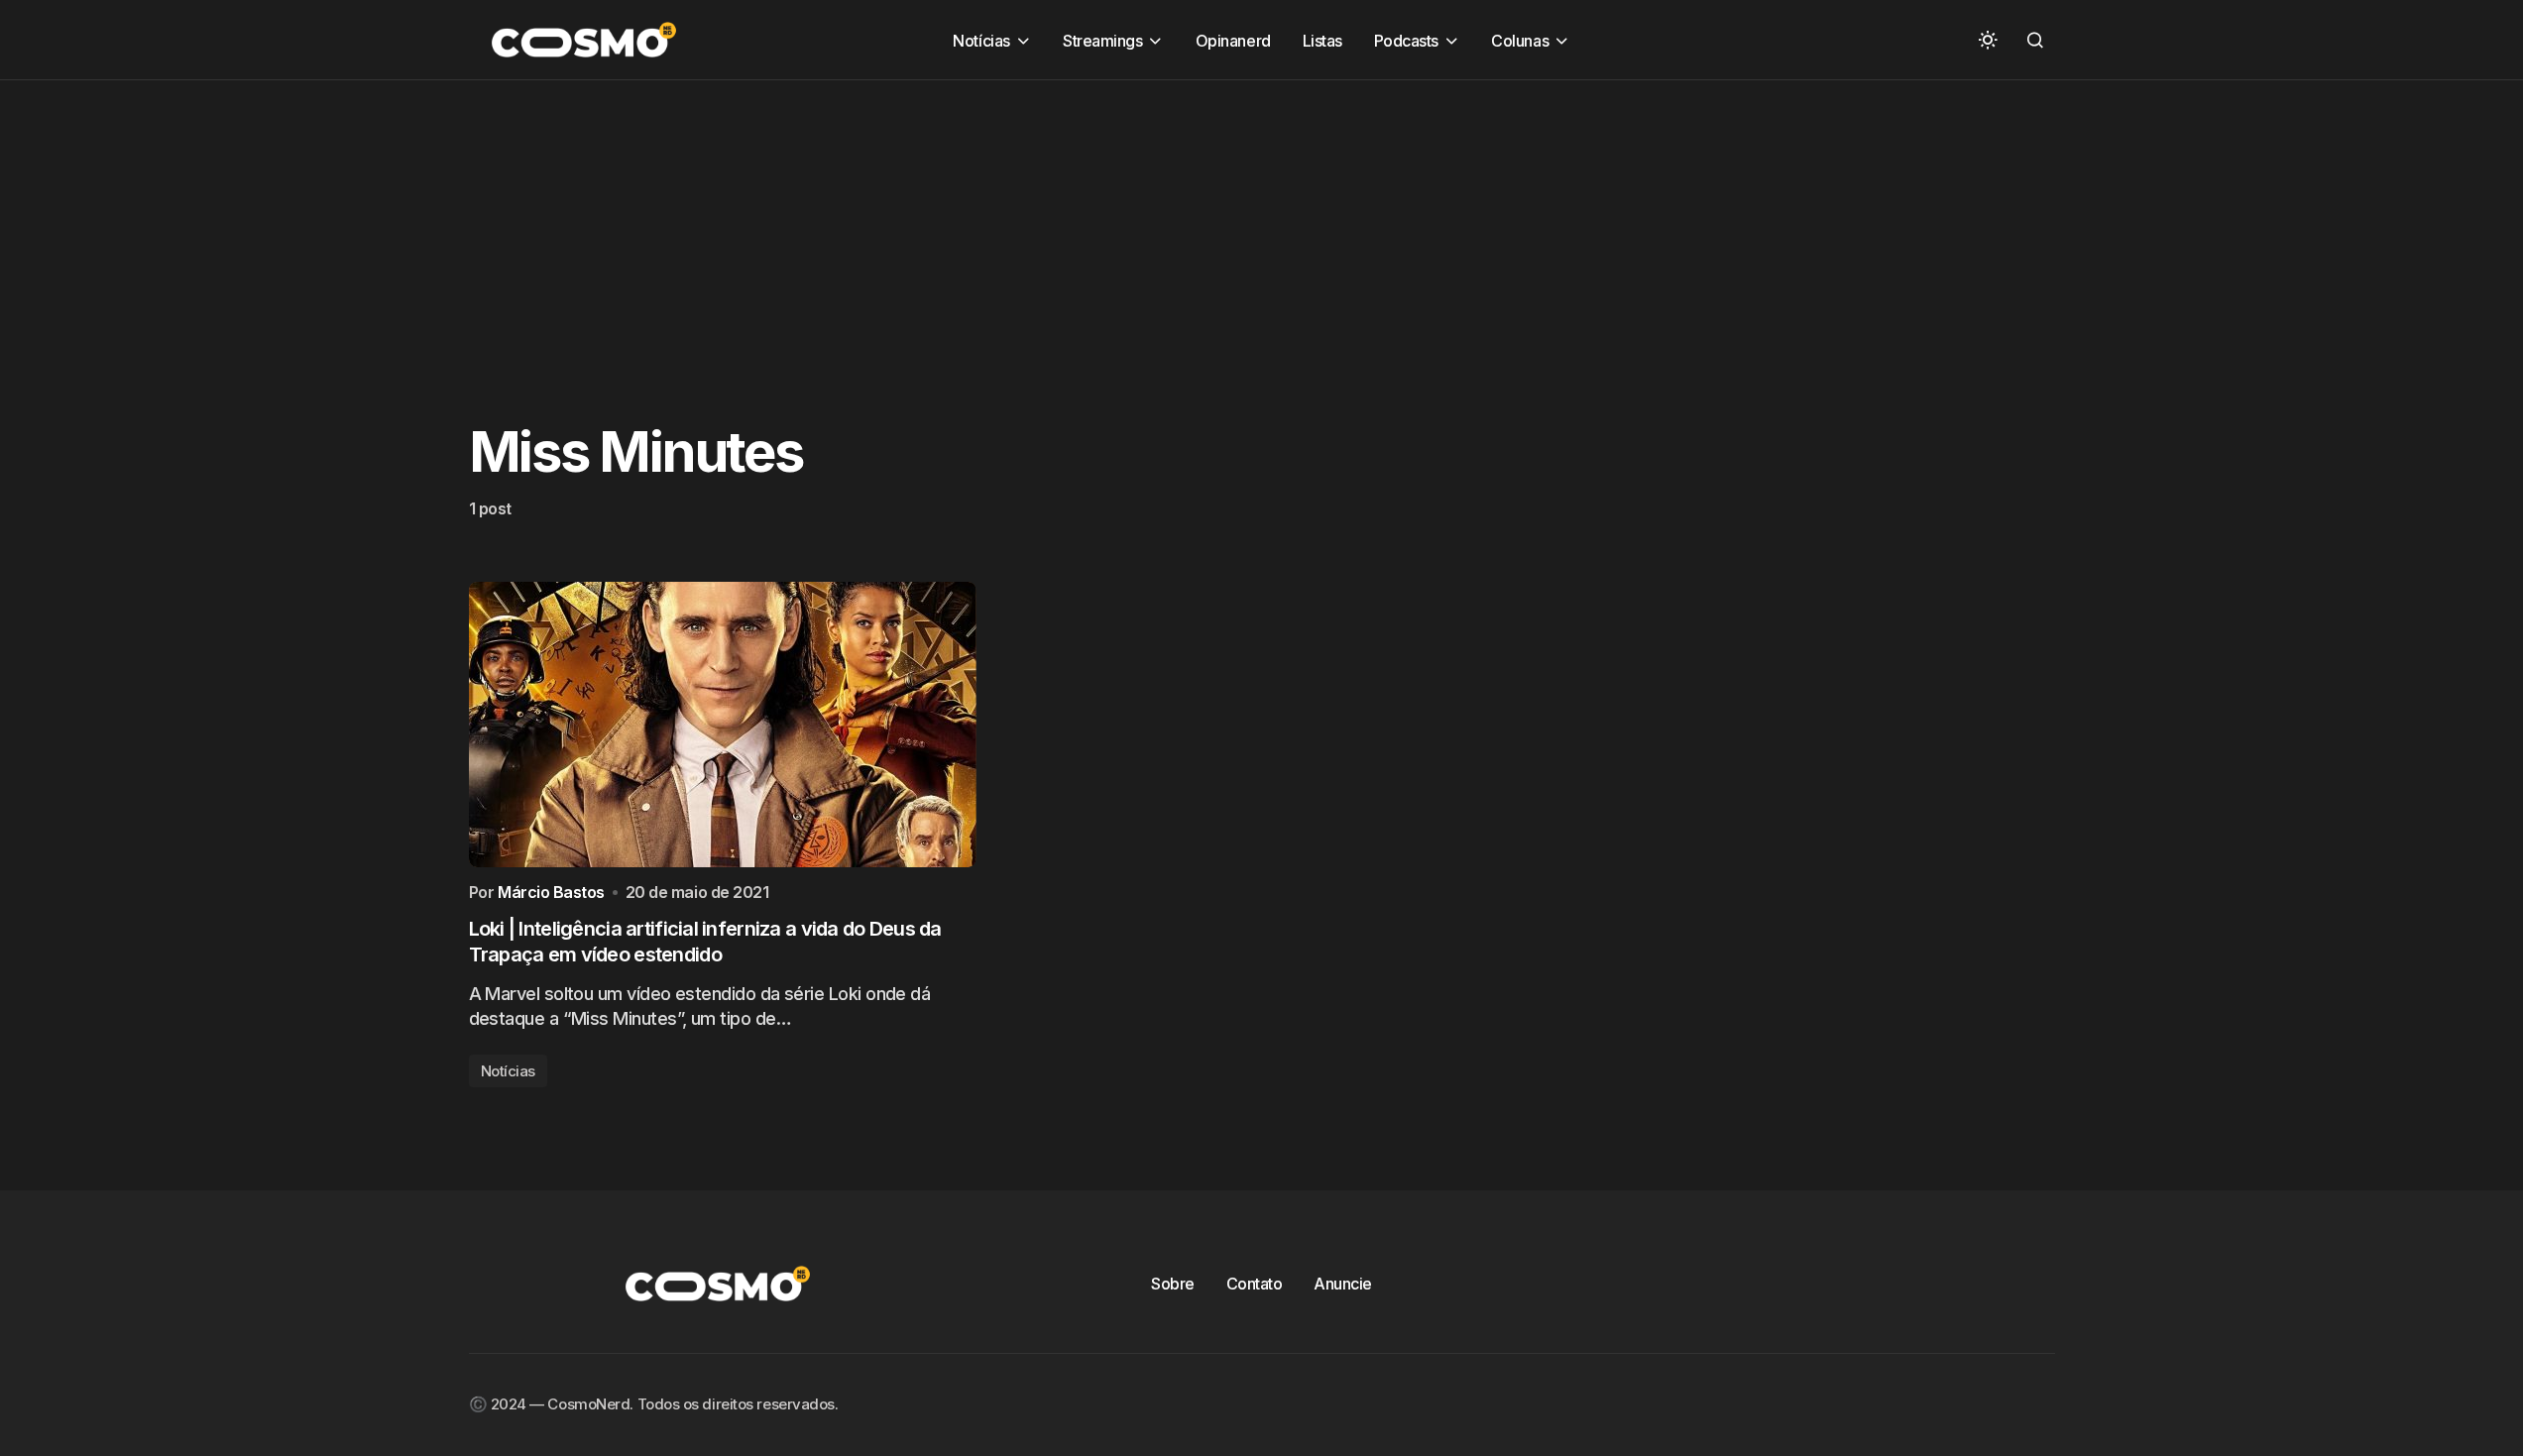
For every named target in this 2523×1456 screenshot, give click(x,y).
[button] (1988, 40)
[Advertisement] (595, 219)
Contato (1255, 1284)
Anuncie (1343, 1284)
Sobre (1173, 1284)
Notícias (508, 1071)
